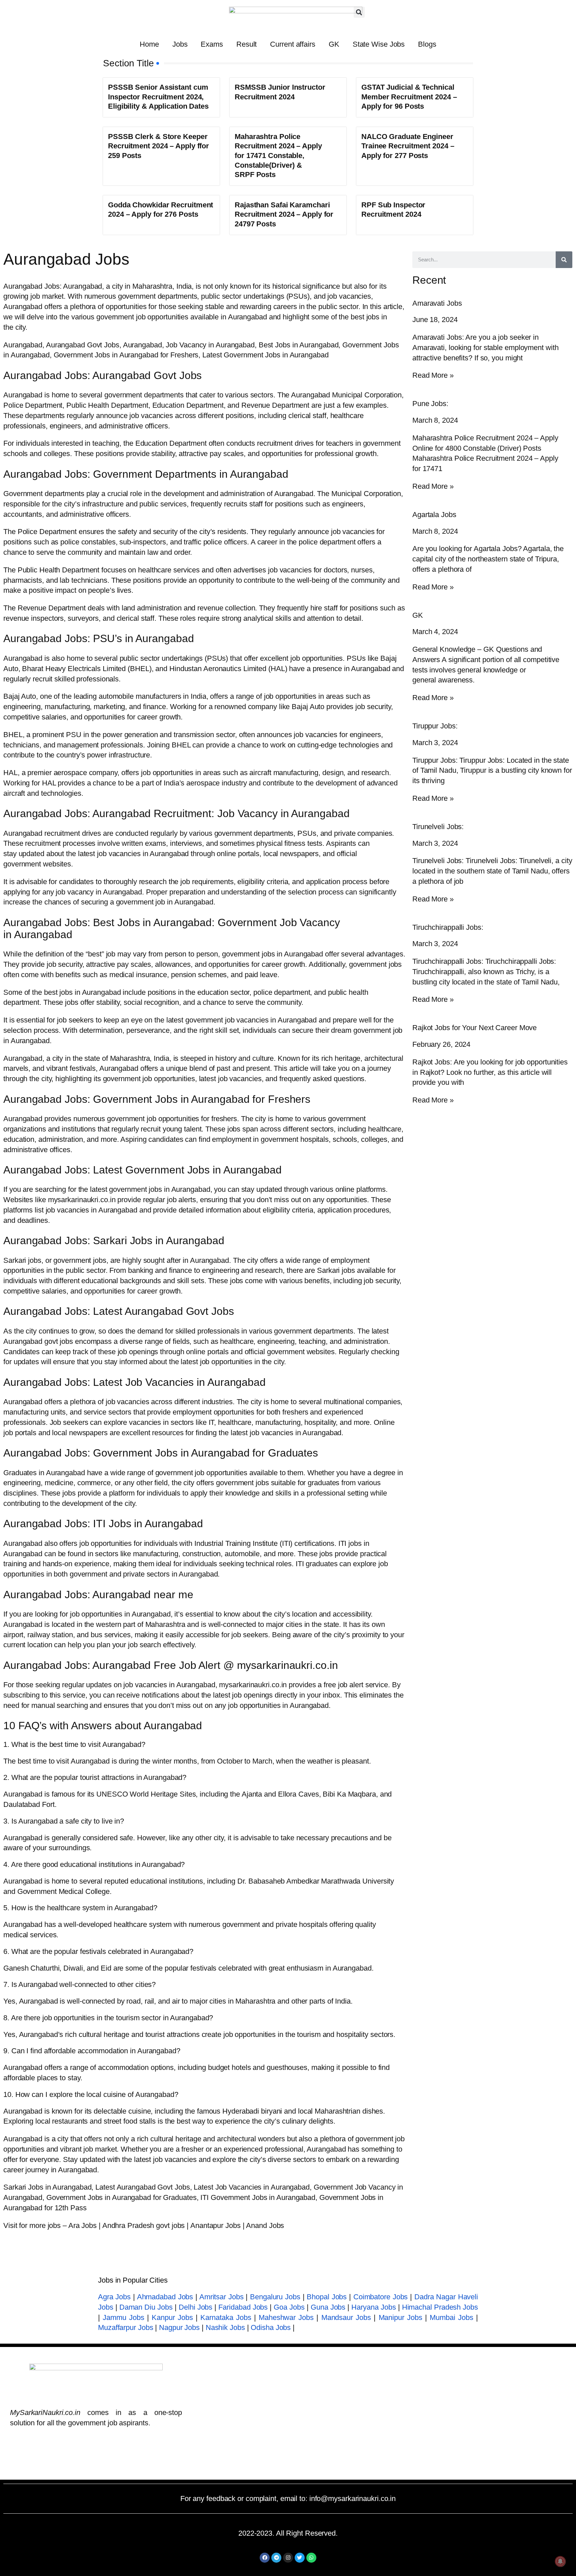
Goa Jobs (289, 2307)
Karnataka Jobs (226, 2317)
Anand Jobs (265, 2225)
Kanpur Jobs (172, 2317)
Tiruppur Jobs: (435, 726)
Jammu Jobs (123, 2317)
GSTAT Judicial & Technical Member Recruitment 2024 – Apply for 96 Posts (409, 97)
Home (149, 44)
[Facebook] (265, 2558)
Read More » (433, 375)
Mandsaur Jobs (346, 2317)
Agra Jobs (114, 2297)
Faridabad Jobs (243, 2307)
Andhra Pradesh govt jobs (144, 2225)
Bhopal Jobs (327, 2297)
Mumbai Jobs (451, 2317)
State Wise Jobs (379, 44)
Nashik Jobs (225, 2327)
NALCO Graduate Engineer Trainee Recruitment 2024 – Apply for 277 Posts (408, 146)
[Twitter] (300, 2558)
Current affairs (293, 44)
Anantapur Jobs (215, 2225)
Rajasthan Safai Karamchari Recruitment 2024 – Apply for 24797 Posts (284, 214)
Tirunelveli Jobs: (438, 827)
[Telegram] (276, 2558)
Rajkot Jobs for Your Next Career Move (474, 1028)
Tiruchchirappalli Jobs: (448, 927)
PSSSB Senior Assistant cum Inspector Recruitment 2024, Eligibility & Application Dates (158, 97)
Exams (212, 44)
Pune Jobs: (430, 404)
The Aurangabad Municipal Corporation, (340, 395)
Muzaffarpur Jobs (125, 2327)
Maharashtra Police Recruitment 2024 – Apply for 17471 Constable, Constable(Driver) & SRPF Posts (278, 156)
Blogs (427, 44)
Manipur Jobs (400, 2317)
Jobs (180, 44)
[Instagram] (288, 2558)
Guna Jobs (328, 2307)
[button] (359, 12)
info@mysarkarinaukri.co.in (352, 2498)
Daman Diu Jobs (146, 2307)
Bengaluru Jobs (275, 2297)
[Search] (564, 260)
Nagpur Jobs (179, 2327)
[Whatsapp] (311, 2558)
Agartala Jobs (434, 515)
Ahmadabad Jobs (165, 2297)
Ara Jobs (82, 2225)
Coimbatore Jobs (380, 2297)
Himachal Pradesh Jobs (440, 2307)
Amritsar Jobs (221, 2297)
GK (334, 44)
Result (246, 44)
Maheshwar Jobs (286, 2317)
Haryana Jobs (373, 2307)
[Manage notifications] (560, 2561)
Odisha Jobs (271, 2327)
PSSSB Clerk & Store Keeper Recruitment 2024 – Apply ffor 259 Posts (158, 146)
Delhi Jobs (195, 2307)
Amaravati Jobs (437, 303)
